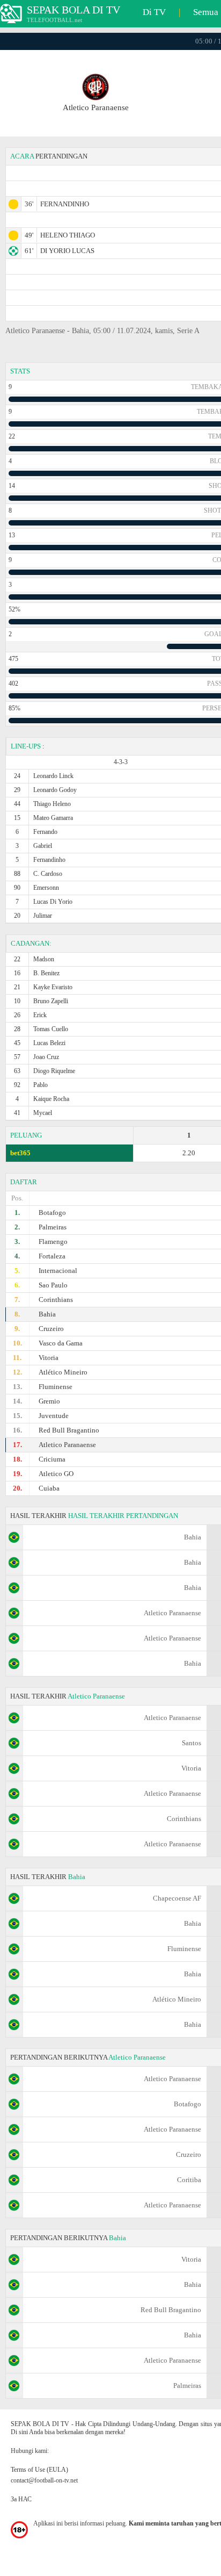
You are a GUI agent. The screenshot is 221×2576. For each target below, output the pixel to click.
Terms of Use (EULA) (39, 2470)
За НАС (21, 2499)
